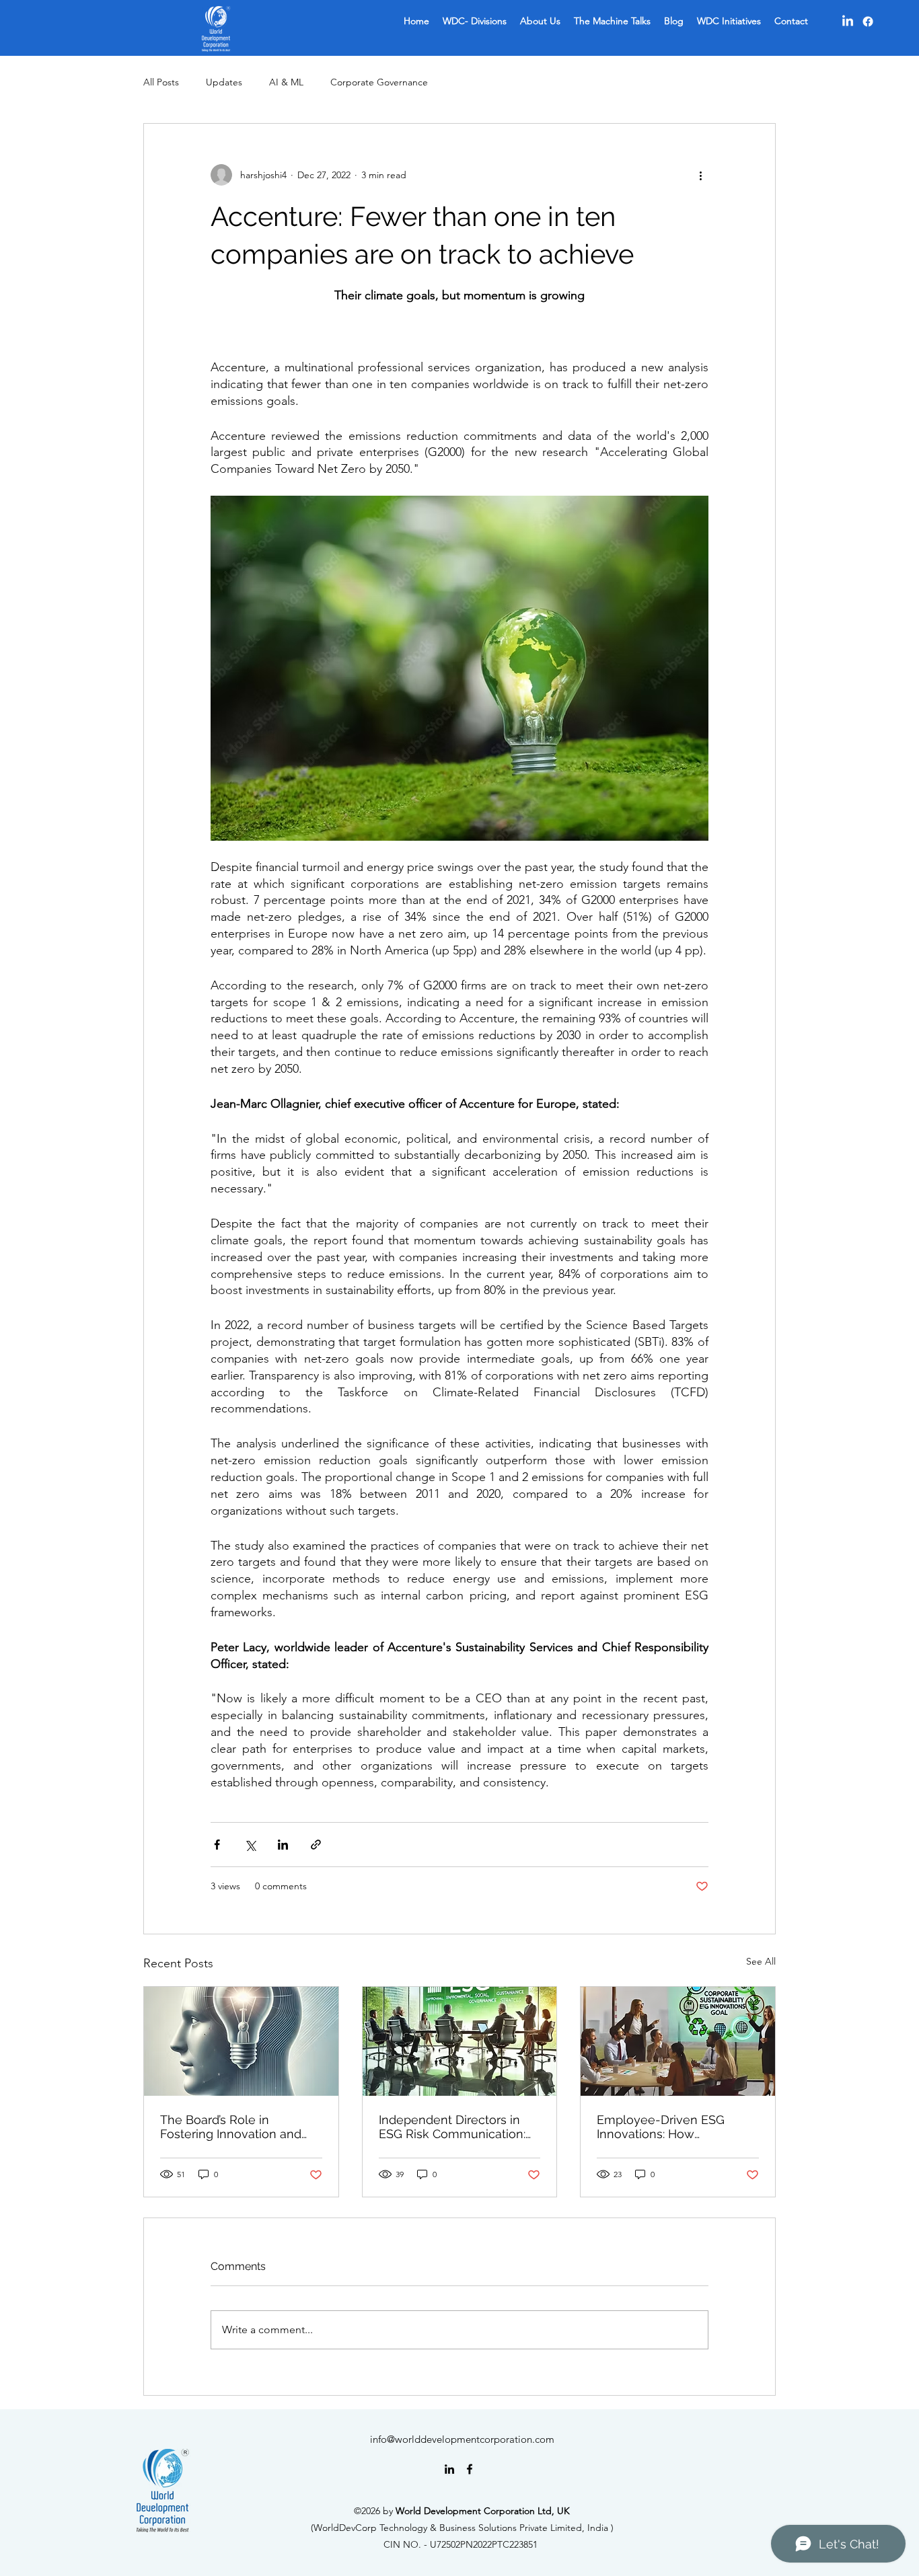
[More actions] (700, 175)
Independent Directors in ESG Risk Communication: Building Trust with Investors (458, 2127)
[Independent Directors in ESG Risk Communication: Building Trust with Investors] (460, 2041)
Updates (224, 82)
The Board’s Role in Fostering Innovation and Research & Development (234, 2127)
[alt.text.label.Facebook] (470, 2469)
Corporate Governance (379, 82)
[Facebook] (868, 22)
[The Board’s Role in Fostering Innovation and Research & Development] (241, 2041)
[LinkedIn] (848, 22)
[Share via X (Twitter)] (250, 1845)
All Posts (161, 82)
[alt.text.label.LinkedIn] (449, 2469)
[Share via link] (316, 1845)
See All (761, 1961)
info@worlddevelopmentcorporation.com (462, 2439)
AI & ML (286, 82)
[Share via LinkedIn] (283, 1845)
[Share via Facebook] (217, 1845)
